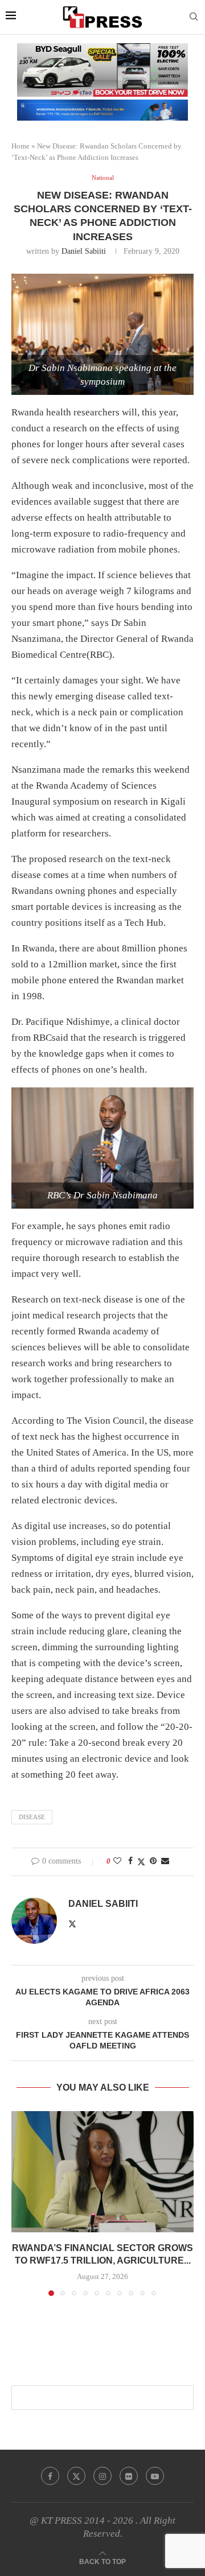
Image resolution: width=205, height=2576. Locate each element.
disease (32, 1817)
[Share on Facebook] (130, 1861)
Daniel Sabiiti (84, 251)
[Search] (194, 17)
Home (20, 146)
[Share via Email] (165, 1861)
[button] (21, 2203)
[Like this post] (117, 1861)
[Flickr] (129, 2476)
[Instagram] (102, 2476)
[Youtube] (155, 2476)
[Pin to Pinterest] (153, 1861)
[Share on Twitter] (141, 1862)
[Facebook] (50, 2476)
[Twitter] (76, 2476)
